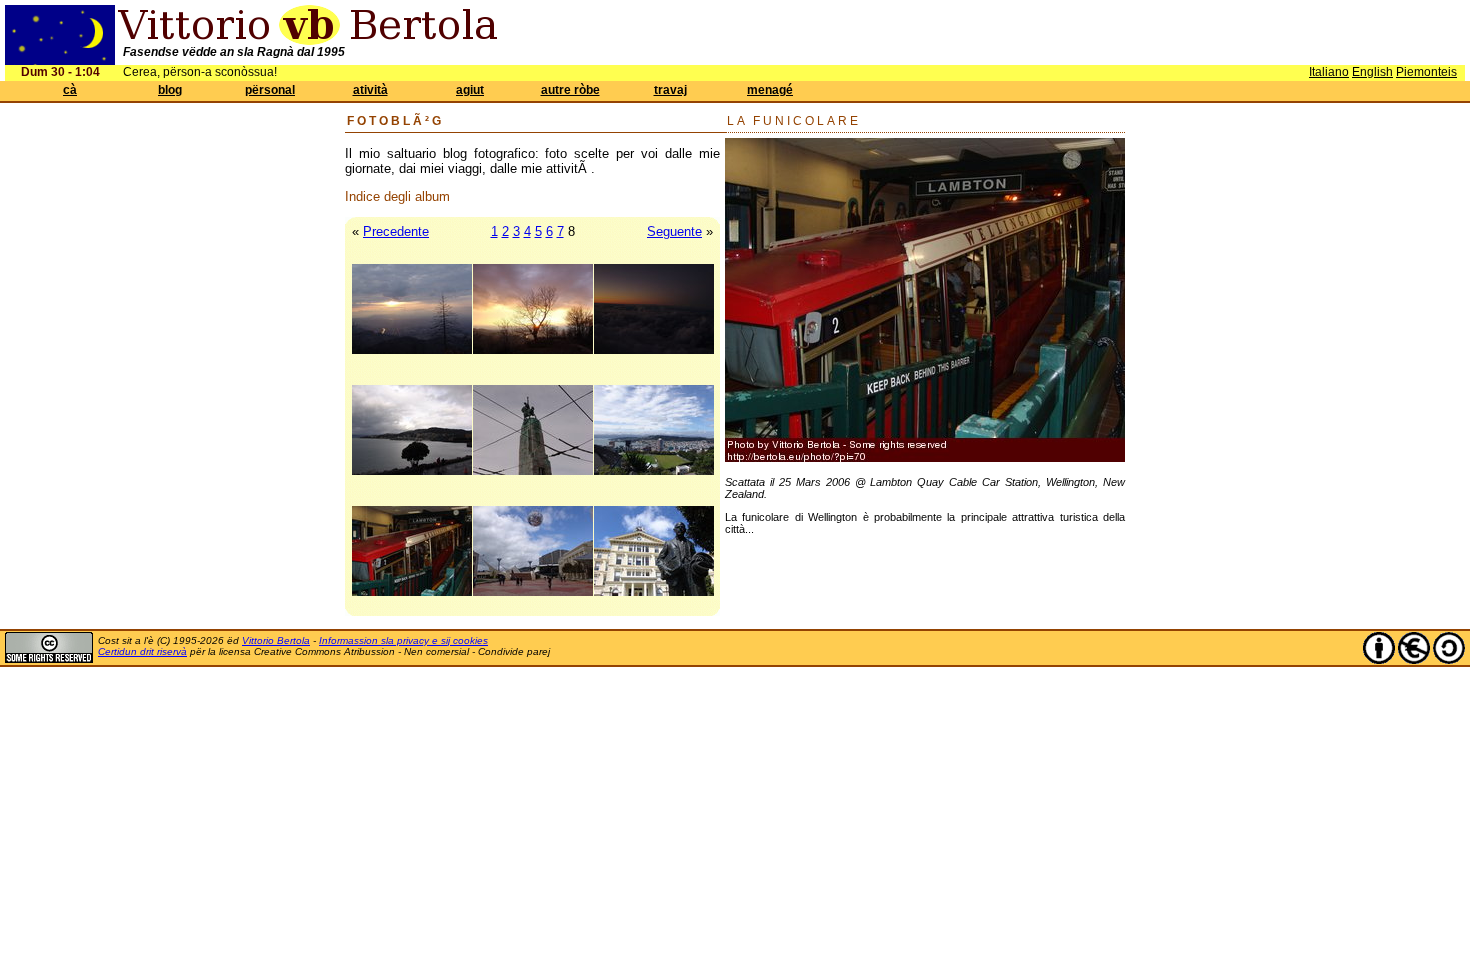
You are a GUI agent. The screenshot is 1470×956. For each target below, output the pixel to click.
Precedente (396, 231)
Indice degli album (397, 196)
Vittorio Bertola (276, 640)
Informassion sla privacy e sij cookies (403, 640)
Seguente (674, 231)
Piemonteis (1426, 72)
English (1372, 72)
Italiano (1329, 72)
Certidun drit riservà (142, 651)
